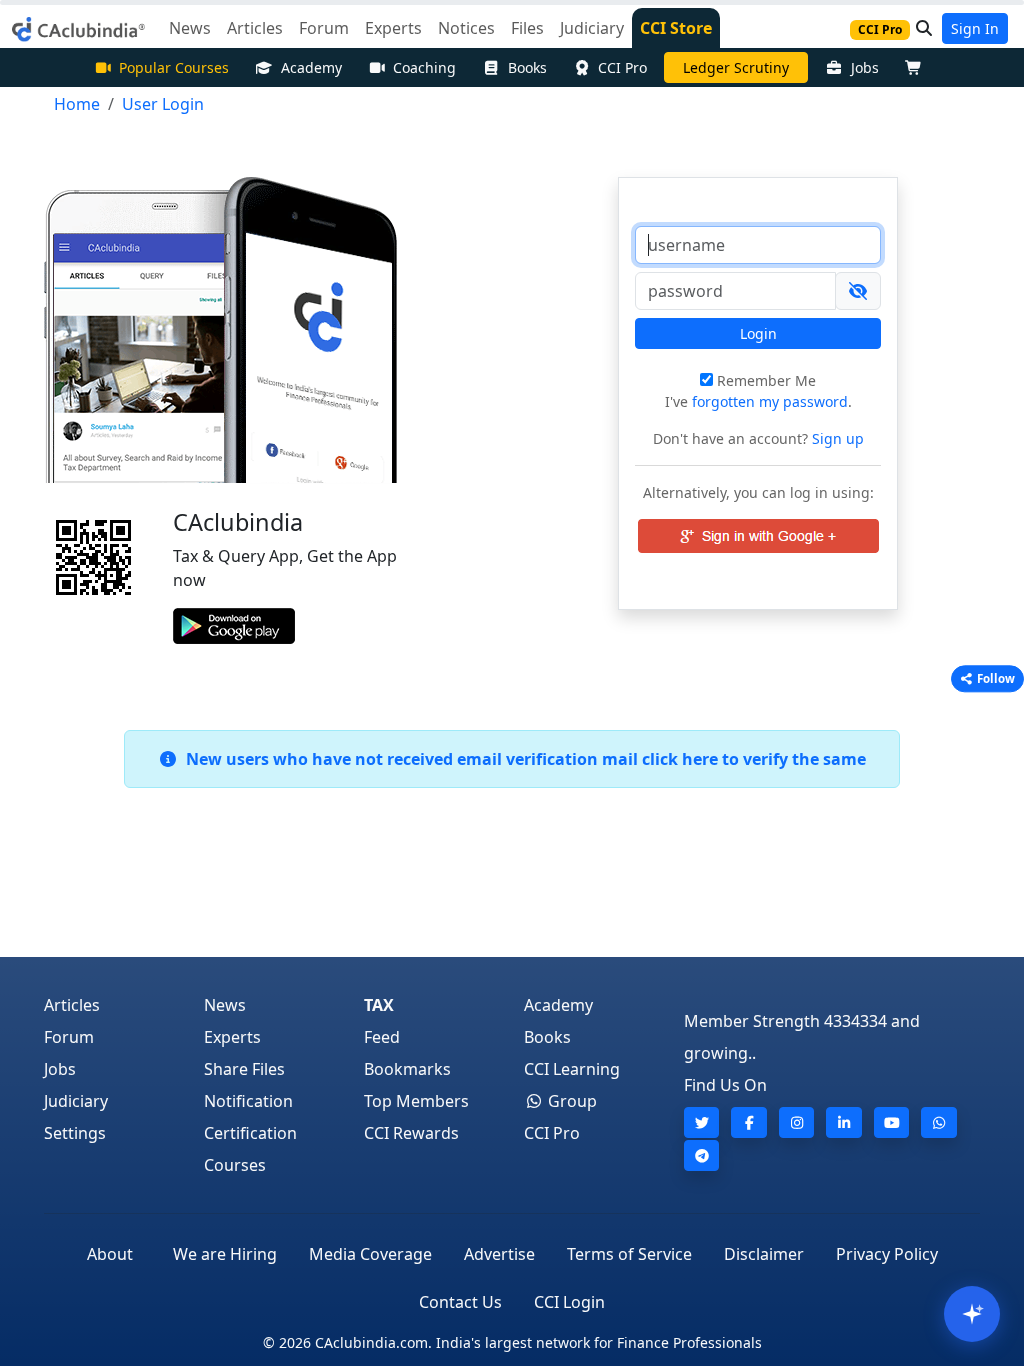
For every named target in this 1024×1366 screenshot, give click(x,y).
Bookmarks (407, 1069)
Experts (232, 1037)
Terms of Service (629, 1254)
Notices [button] (466, 28)
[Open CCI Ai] (972, 1314)
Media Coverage (370, 1254)
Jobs (865, 67)
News (225, 1005)
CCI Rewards (411, 1133)
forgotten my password (770, 401)
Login (758, 333)
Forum (69, 1037)
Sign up (836, 438)
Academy (311, 67)
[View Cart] (918, 67)
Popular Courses (174, 67)
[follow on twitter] (702, 1122)
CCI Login (569, 1302)
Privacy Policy (887, 1254)
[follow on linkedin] (844, 1122)
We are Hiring (225, 1254)
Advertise (499, 1254)
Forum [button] (324, 28)
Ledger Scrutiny (736, 67)
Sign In (975, 28)
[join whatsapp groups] (939, 1122)
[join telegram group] (702, 1155)
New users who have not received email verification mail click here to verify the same (522, 759)
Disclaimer (764, 1254)
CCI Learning (572, 1069)
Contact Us (460, 1302)
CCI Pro (622, 67)
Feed (382, 1037)
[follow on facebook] (749, 1122)
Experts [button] (393, 28)
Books (527, 67)
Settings (75, 1133)
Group (570, 1101)
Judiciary (76, 1101)
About (110, 1254)
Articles (72, 1005)
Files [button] (527, 28)
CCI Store (676, 28)
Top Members (416, 1101)
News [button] (190, 28)
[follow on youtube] (892, 1122)
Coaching (424, 67)
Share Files (244, 1069)
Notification (248, 1101)
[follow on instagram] (797, 1122)
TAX (379, 1005)
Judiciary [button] (592, 28)
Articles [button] (255, 28)
